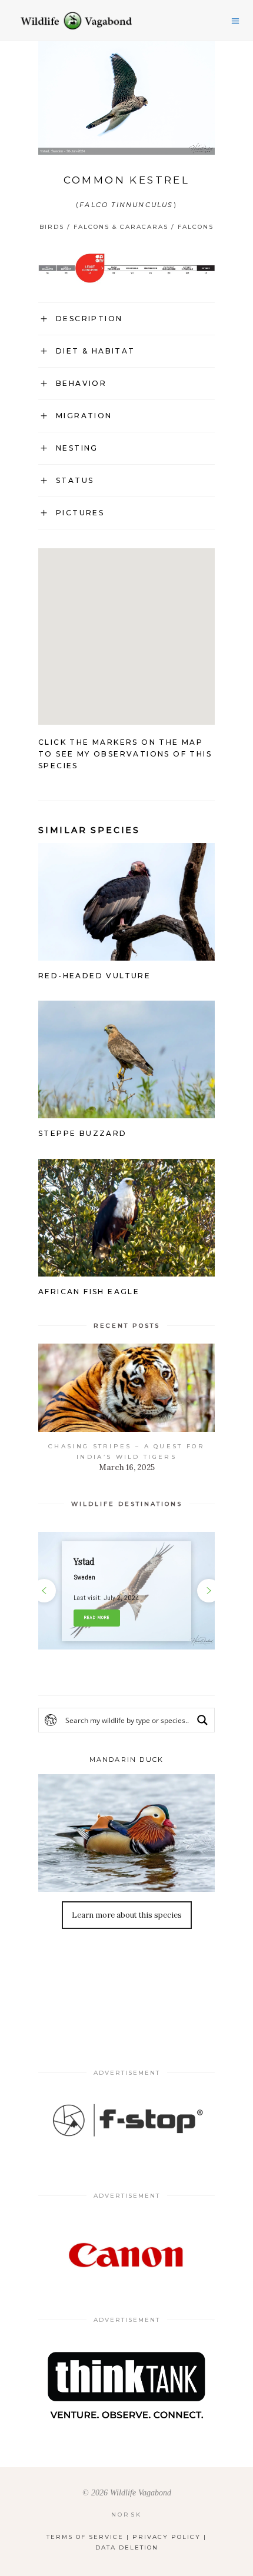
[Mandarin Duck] (126, 1833)
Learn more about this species (127, 1915)
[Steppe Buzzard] (126, 1110)
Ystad (84, 1562)
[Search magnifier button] (202, 1720)
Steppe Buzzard (83, 1133)
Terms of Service (85, 2537)
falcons (196, 227)
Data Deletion (127, 2547)
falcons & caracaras (121, 227)
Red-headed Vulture (94, 976)
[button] (126, 1591)
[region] (126, 1591)
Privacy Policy (167, 2537)
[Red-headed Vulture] (126, 952)
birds (52, 227)
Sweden (84, 1577)
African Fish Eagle (89, 1292)
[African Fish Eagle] (126, 1268)
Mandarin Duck (127, 1759)
